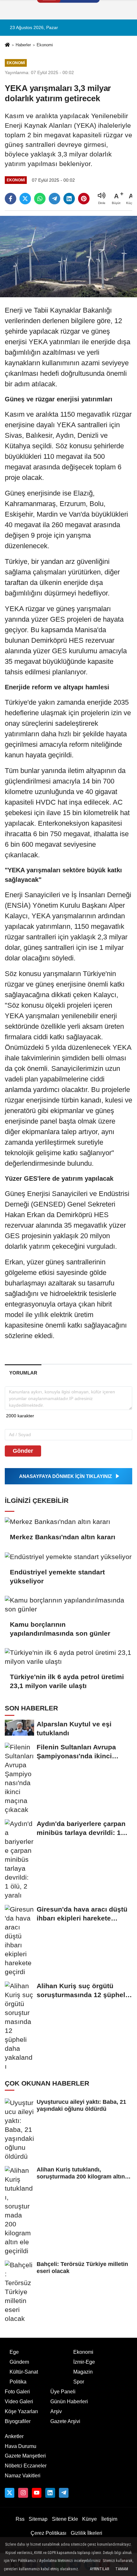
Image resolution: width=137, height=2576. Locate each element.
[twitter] (25, 199)
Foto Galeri (17, 2392)
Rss (20, 2519)
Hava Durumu (21, 2446)
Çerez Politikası (48, 2533)
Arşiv (56, 2411)
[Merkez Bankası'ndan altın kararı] (68, 1522)
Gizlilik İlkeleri (87, 2533)
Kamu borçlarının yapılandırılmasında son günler (60, 1629)
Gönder (23, 1451)
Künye (90, 2519)
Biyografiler (18, 2421)
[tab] (23, 1373)
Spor (79, 2382)
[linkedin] (69, 199)
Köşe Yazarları (21, 2411)
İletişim (109, 2519)
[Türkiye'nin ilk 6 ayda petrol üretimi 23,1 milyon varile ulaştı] (68, 1657)
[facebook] (11, 199)
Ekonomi (45, 45)
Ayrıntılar (99, 2569)
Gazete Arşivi (65, 2421)
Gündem (19, 2362)
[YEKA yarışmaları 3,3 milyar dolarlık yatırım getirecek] (68, 256)
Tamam (122, 2569)
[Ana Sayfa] (7, 45)
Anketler (14, 2436)
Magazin (83, 2372)
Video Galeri (19, 2402)
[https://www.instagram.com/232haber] (23, 2493)
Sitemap (38, 2519)
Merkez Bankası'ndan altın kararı (63, 1537)
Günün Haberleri (69, 2402)
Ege (14, 2352)
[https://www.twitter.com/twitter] (10, 2493)
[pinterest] (84, 199)
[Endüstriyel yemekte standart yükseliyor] (68, 1556)
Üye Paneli (63, 2392)
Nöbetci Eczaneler (26, 2466)
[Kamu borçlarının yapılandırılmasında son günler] (68, 1605)
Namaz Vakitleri (23, 2476)
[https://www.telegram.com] (64, 2493)
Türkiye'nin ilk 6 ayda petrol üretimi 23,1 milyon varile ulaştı (67, 1681)
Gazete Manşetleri (25, 2456)
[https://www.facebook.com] (37, 2493)
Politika (18, 2382)
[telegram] (54, 199)
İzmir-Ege (84, 2362)
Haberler (23, 45)
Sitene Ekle (65, 2519)
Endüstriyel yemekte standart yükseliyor (57, 1576)
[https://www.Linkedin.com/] (50, 2493)
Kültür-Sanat (24, 2372)
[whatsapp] (40, 199)
